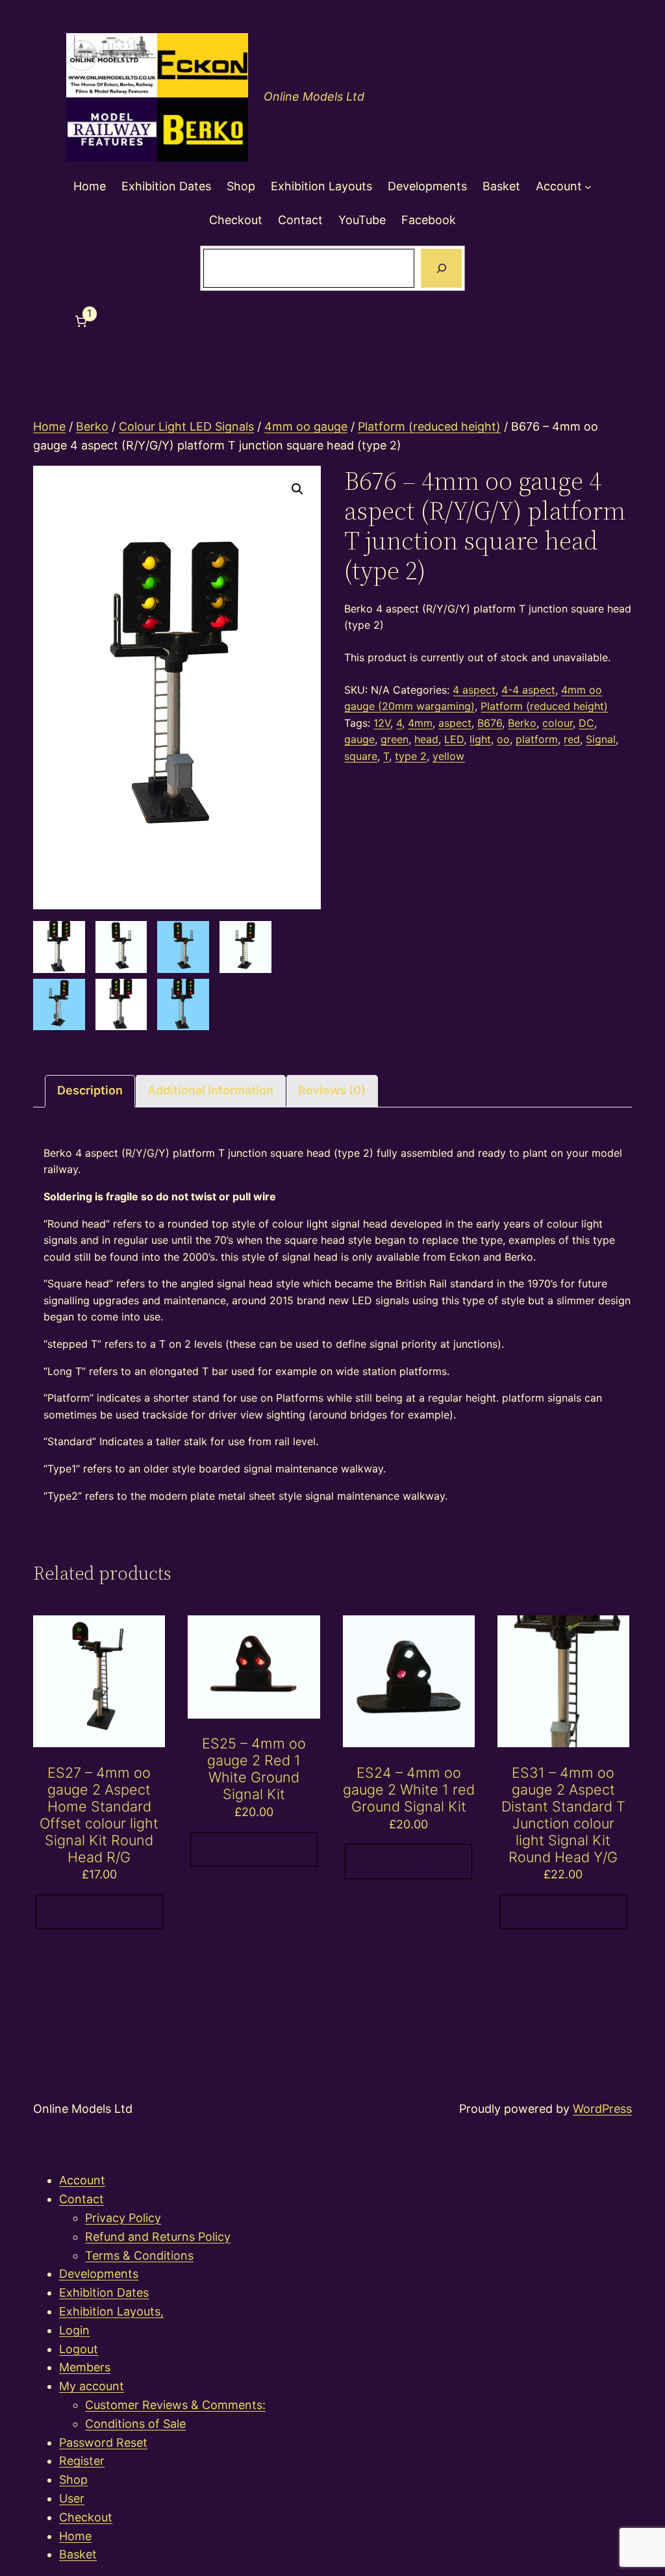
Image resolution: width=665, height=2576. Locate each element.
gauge (359, 739)
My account (92, 2386)
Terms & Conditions (139, 2255)
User (72, 2498)
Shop (73, 2480)
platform (537, 739)
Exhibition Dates (104, 2292)
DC (586, 723)
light (480, 739)
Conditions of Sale (135, 2424)
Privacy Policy (123, 2218)
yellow (448, 756)
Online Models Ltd (314, 96)
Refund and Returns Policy (158, 2237)
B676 (490, 723)
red (572, 739)
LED (454, 739)
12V (382, 723)
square (361, 756)
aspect (455, 723)
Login (74, 2330)
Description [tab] (90, 1090)
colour (558, 723)
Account (82, 2180)
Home (49, 426)
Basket (78, 2554)
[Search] (441, 268)
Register (82, 2461)
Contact (82, 2199)
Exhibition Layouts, (111, 2311)
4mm (420, 723)
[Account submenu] (588, 187)
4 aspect (474, 690)
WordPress (602, 2109)
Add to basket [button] (99, 1912)
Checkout (86, 2517)
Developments (99, 2274)
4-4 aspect (528, 690)
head (426, 739)
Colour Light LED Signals (186, 426)
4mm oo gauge (306, 426)
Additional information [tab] (210, 1090)
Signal (601, 739)
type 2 (411, 756)
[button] (297, 489)
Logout (79, 2349)
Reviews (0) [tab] (332, 1090)
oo (503, 739)
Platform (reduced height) (429, 426)
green (395, 739)
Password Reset (103, 2443)
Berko (92, 426)
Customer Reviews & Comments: (175, 2405)
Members (85, 2367)
